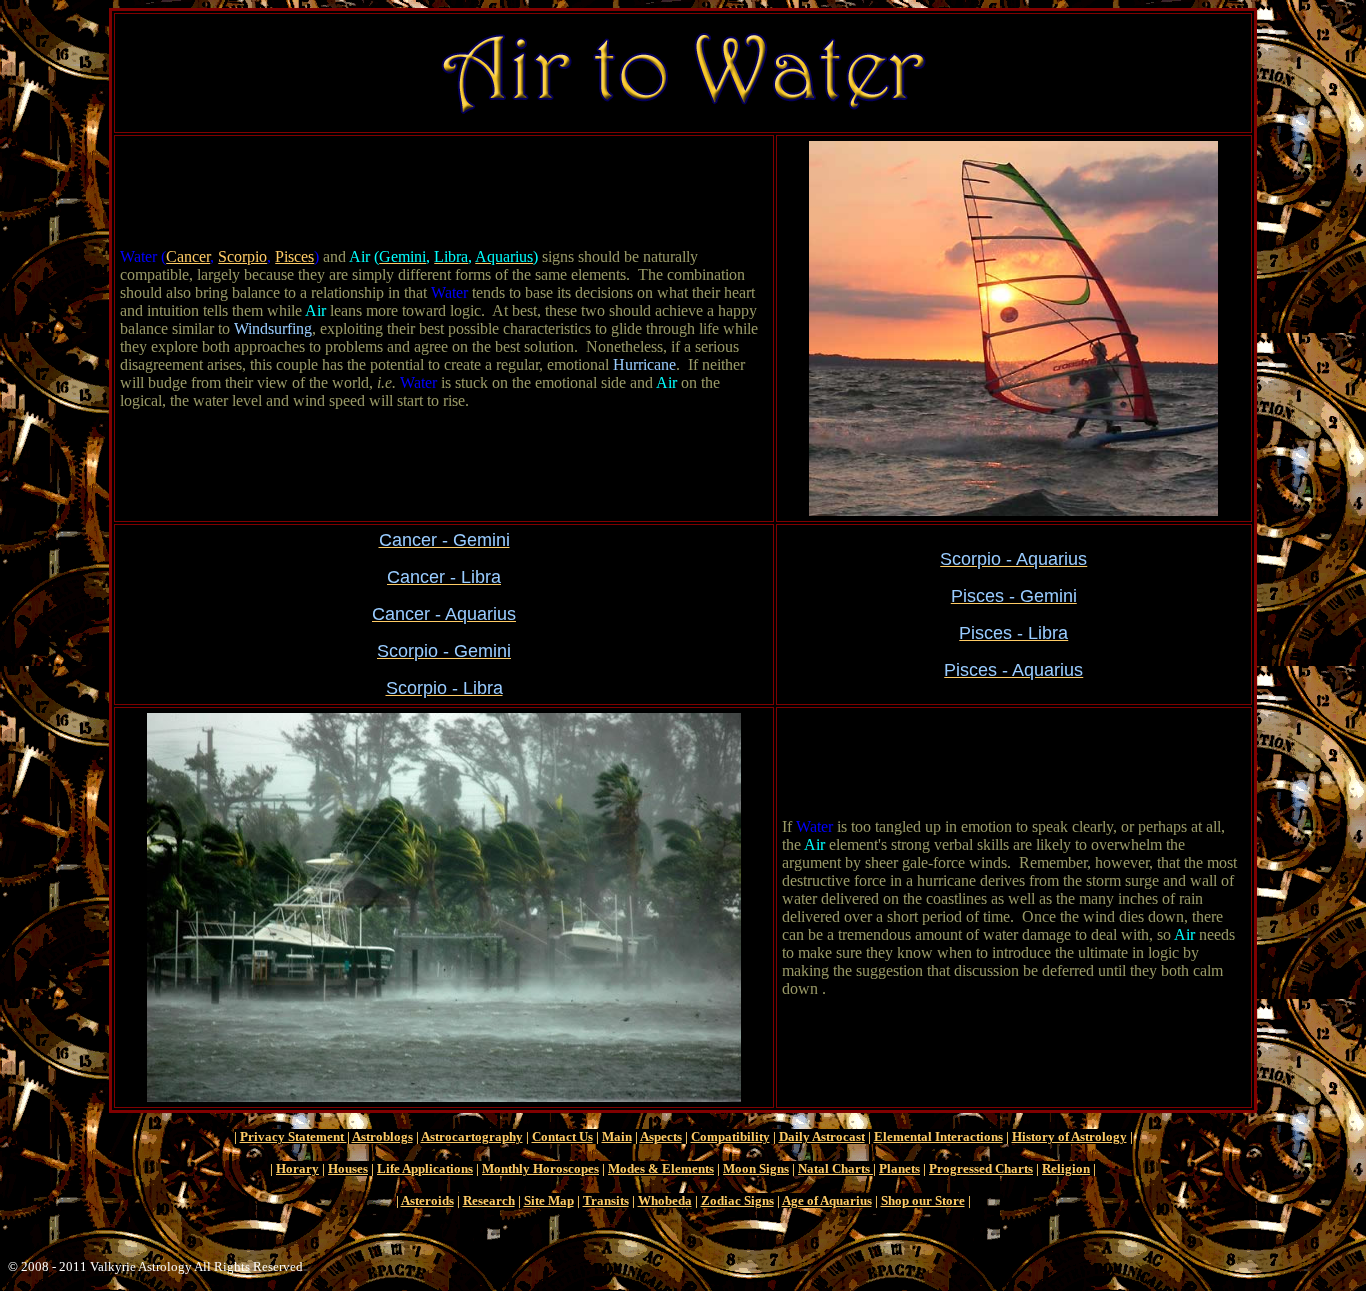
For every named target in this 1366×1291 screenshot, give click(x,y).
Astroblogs (382, 1136)
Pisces (294, 256)
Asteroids (427, 1200)
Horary (297, 1168)
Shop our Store (923, 1200)
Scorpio (242, 256)
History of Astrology (1069, 1136)
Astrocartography (472, 1136)
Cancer (188, 256)
